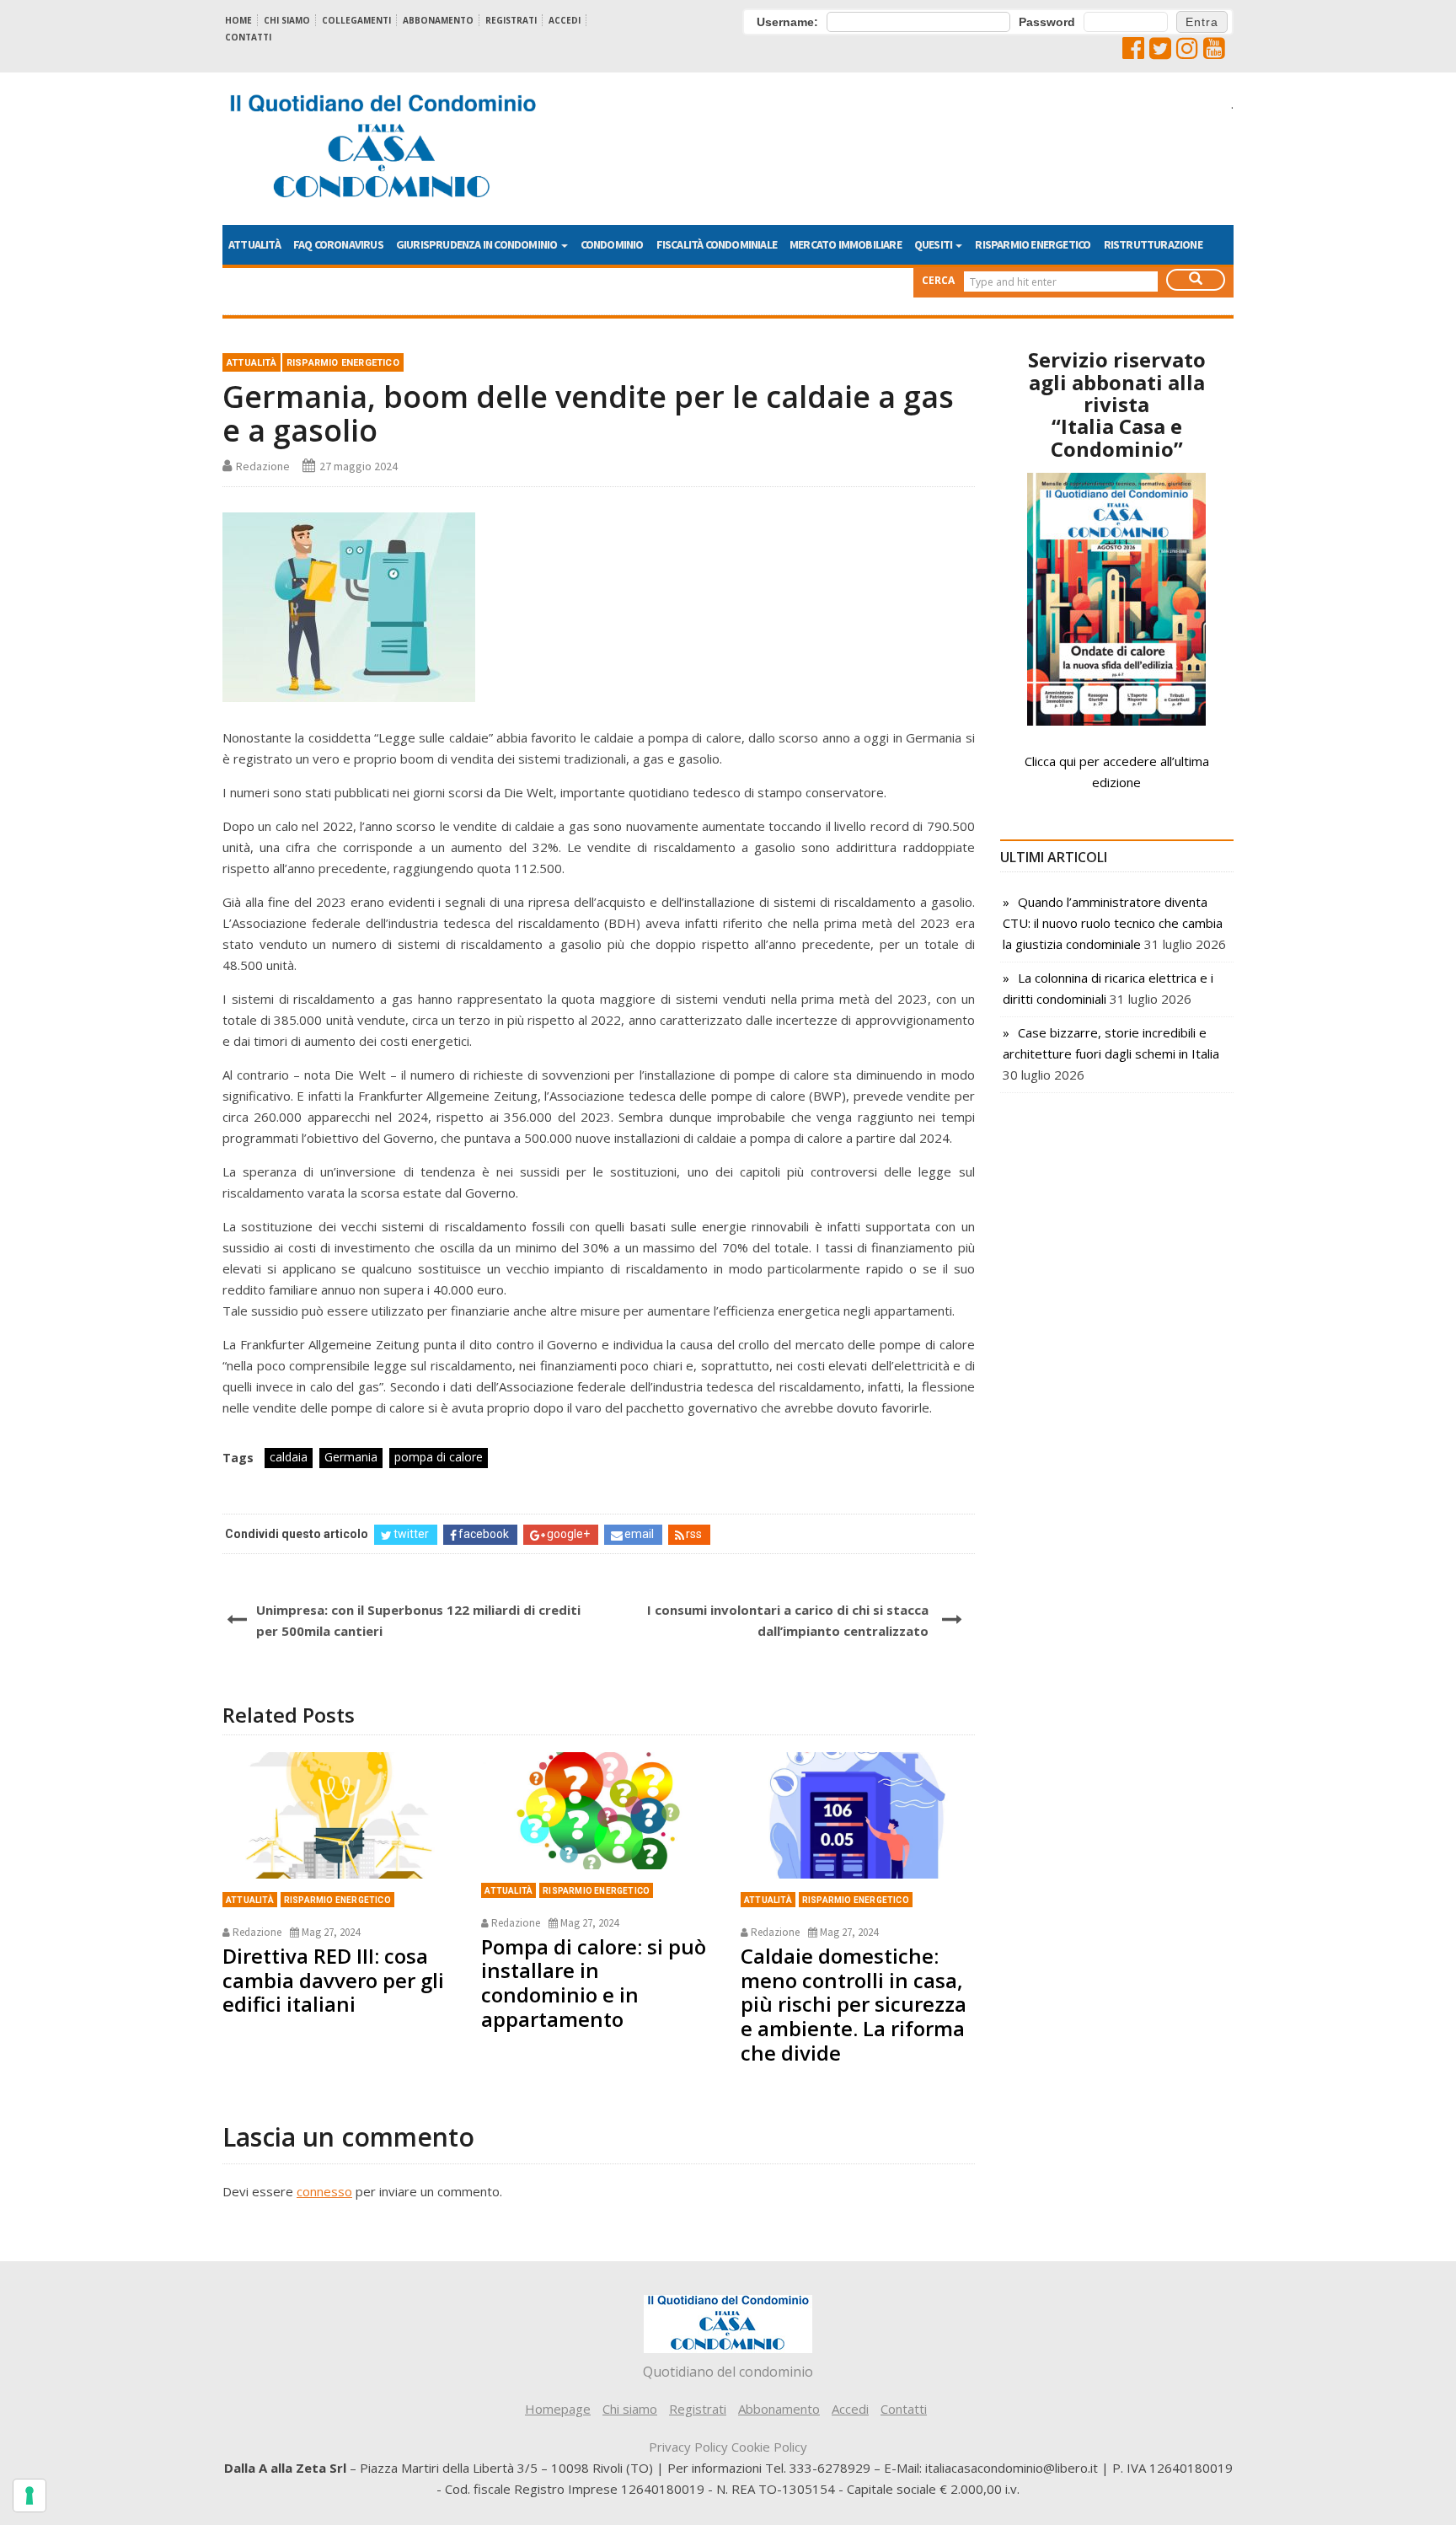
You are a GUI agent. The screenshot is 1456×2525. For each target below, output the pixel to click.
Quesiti (934, 244)
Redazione (263, 466)
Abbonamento (438, 20)
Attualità (254, 244)
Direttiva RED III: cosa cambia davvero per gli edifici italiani (333, 1980)
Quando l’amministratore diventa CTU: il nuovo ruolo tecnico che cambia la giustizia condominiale (1113, 923)
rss (694, 1534)
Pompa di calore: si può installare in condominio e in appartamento (594, 1983)
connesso (324, 2191)
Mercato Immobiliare (846, 244)
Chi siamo (287, 20)
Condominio (612, 244)
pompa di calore (439, 1457)
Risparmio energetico (1033, 244)
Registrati (511, 20)
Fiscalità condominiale (717, 244)
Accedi (565, 20)
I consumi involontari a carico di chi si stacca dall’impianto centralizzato (787, 1620)
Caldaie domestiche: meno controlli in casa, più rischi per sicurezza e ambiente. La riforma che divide (854, 2004)
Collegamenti (356, 20)
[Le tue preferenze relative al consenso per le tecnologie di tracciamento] (29, 2496)
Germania (351, 1457)
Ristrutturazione (1153, 244)
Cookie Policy (769, 2447)
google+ (568, 1534)
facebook (484, 1534)
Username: (787, 22)
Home (238, 20)
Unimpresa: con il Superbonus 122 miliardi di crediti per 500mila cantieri (418, 1620)
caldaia (289, 1457)
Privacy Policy (688, 2447)
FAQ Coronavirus (338, 244)
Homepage (558, 2409)
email (639, 1534)
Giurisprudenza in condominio (478, 244)
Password (1047, 22)
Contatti (248, 37)
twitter (411, 1534)
